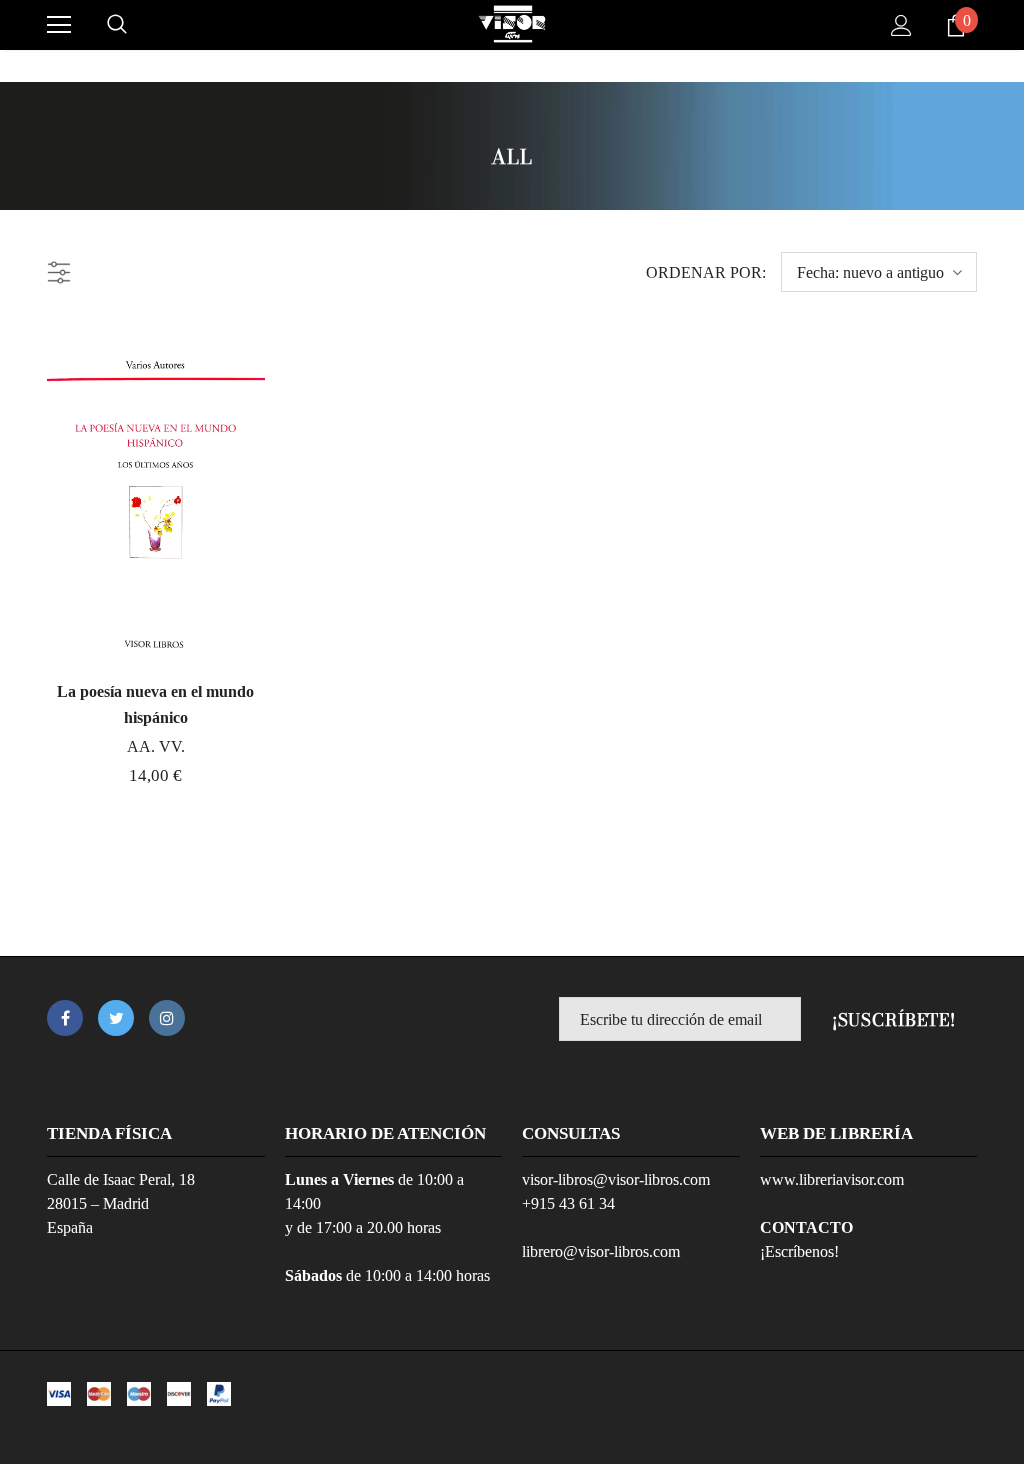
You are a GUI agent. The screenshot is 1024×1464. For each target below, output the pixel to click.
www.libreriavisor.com (832, 1179)
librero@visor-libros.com (601, 1251)
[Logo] (512, 24)
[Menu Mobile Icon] (59, 25)
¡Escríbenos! (799, 1251)
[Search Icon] (117, 25)
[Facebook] (65, 1018)
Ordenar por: (706, 272)
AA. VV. (156, 746)
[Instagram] (167, 1018)
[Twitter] (116, 1018)
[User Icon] (901, 25)
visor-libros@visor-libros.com (616, 1179)
